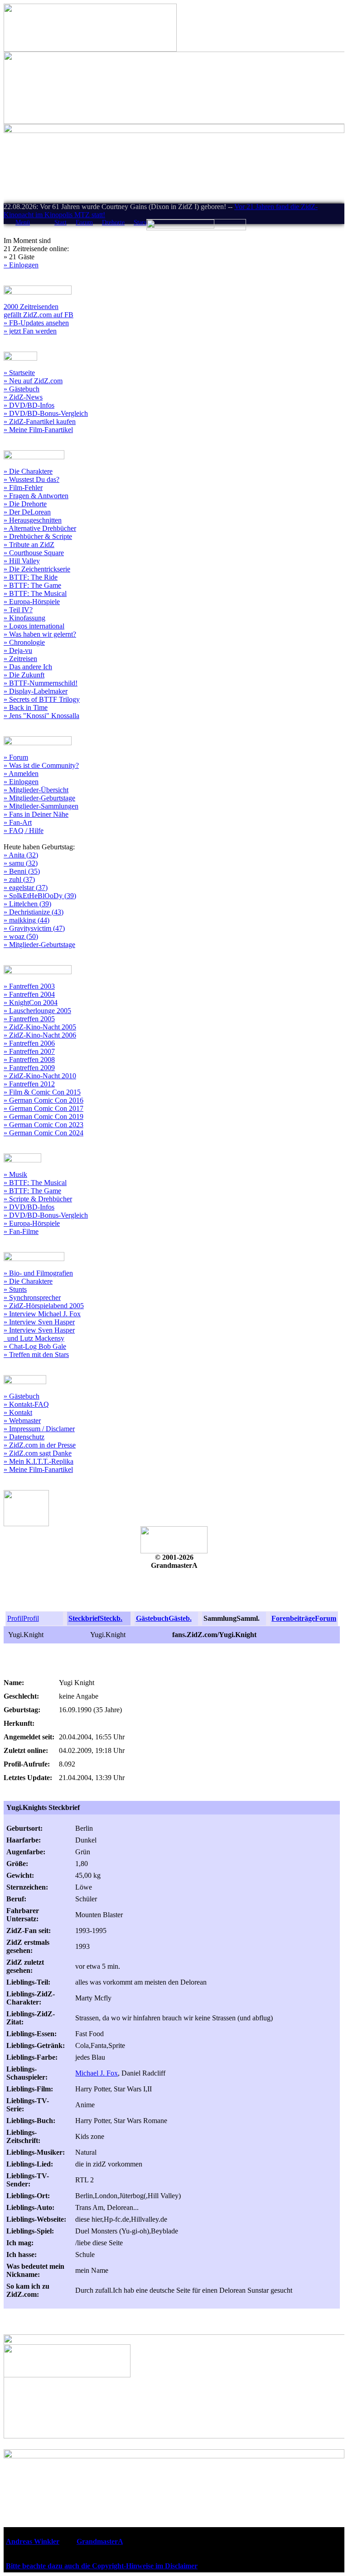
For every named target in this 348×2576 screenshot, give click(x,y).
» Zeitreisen (20, 659)
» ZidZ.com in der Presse (40, 1445)
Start (60, 222)
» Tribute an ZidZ (29, 545)
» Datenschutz (24, 1437)
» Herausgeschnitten (33, 520)
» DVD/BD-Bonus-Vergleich (46, 413)
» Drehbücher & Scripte (38, 536)
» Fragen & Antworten (36, 496)
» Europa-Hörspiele (32, 602)
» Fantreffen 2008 (29, 1059)
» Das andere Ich (28, 667)
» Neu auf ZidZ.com (33, 381)
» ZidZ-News (23, 397)
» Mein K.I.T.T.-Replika (39, 1461)
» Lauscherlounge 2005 (37, 1011)
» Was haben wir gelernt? (40, 634)
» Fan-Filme (21, 1231)
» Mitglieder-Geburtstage (39, 798)
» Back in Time (26, 707)
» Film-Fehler (23, 488)
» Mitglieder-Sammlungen (41, 806)
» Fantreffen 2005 (29, 1019)
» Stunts (15, 1289)
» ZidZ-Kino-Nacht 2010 (40, 1076)
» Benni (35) (22, 871)
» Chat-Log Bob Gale (35, 1346)
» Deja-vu (18, 650)
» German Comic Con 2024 (43, 1133)
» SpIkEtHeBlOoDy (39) (40, 896)
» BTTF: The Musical (35, 593)
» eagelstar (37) (26, 888)
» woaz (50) (21, 936)
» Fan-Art (18, 822)
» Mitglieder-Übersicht (36, 790)
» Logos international (34, 626)
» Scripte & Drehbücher (38, 1199)
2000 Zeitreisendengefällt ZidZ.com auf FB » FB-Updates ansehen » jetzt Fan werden (39, 319)
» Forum (16, 757)
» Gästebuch (22, 389)
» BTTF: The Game (32, 585)
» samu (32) (21, 863)
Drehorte (113, 222)
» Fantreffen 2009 (29, 1068)
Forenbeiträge (293, 1618)
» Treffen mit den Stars (36, 1355)
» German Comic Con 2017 (43, 1108)
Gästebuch (152, 1618)
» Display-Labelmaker (36, 691)
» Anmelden (21, 774)
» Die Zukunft (24, 675)
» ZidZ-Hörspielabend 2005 (44, 1306)
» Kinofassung (24, 618)
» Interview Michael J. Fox (42, 1314)
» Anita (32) (21, 855)
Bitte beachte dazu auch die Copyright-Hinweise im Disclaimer (102, 2566)
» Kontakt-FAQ (26, 1404)
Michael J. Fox (97, 2073)
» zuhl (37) (19, 879)
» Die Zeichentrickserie (37, 569)
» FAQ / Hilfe (24, 831)
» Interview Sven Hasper (39, 1322)
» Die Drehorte (25, 504)
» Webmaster (22, 1421)
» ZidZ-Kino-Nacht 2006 (40, 1035)
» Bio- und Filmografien (38, 1273)
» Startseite (19, 373)
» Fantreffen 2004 (29, 994)
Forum (84, 222)
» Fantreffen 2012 (29, 1084)
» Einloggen (21, 265)
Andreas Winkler (33, 2541)
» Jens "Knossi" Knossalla (41, 716)
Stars (140, 222)
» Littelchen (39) (27, 904)
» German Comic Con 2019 (43, 1117)
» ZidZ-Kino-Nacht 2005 (40, 1027)
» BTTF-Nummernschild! (41, 683)
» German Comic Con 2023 (43, 1125)
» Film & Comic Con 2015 (42, 1092)
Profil (15, 1618)
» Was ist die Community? (41, 765)
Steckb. (111, 1618)
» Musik (15, 1174)
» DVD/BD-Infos (29, 405)
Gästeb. (180, 1618)
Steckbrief (84, 1618)
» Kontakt (18, 1412)
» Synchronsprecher (32, 1298)
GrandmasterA (100, 2541)
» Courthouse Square (34, 553)
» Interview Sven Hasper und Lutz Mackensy (39, 1334)
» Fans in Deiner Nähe (36, 814)
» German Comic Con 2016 (43, 1100)
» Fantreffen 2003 (29, 986)
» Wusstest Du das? (31, 479)
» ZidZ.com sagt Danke (38, 1453)
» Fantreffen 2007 (29, 1051)
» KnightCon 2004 (31, 1002)
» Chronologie (24, 642)
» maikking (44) (27, 920)
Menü (23, 222)
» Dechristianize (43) (34, 912)
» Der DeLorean (27, 512)
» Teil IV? (18, 610)
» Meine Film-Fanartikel (38, 430)
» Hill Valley (22, 561)
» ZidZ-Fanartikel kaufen (40, 421)
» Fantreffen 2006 (29, 1043)
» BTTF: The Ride (31, 577)
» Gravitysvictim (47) (34, 928)
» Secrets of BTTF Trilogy (42, 699)
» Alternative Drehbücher (40, 528)
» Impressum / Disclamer (39, 1429)
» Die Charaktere (28, 471)
